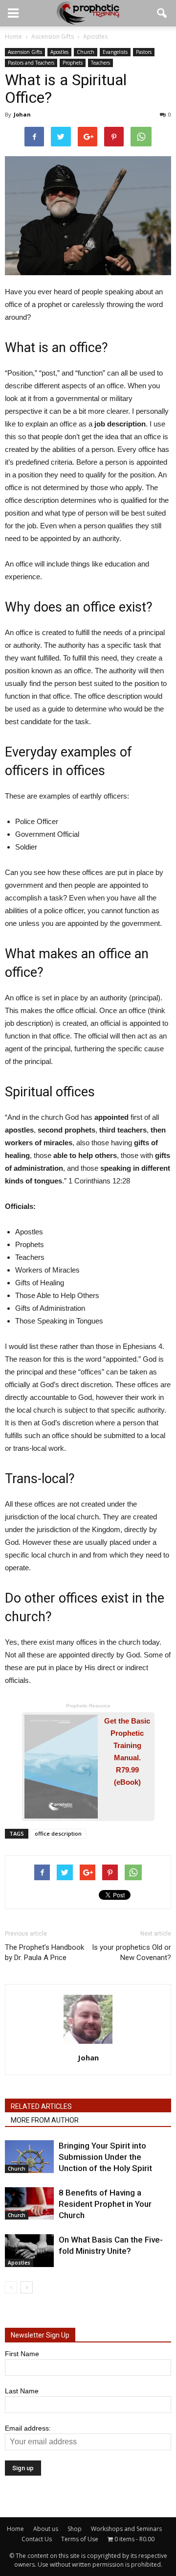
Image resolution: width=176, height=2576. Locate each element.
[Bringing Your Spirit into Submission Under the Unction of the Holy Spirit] (29, 2157)
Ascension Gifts (25, 52)
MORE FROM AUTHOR (45, 2120)
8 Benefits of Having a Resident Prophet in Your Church (105, 2204)
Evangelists (115, 52)
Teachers (100, 63)
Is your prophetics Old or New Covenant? (132, 1952)
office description (58, 1833)
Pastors (144, 52)
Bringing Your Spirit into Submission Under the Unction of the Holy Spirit (105, 2157)
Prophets (73, 63)
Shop (75, 2529)
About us (46, 2529)
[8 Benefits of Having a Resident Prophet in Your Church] (29, 2204)
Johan (22, 114)
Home (15, 2529)
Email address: (28, 2428)
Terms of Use (80, 2539)
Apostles (59, 52)
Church (86, 52)
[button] (162, 13)
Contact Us (37, 2539)
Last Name (22, 2391)
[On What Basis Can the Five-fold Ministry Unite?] (29, 2251)
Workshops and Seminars (126, 2529)
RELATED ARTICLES (41, 2106)
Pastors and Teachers (31, 63)
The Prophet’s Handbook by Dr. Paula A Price (44, 1952)
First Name (22, 2354)
